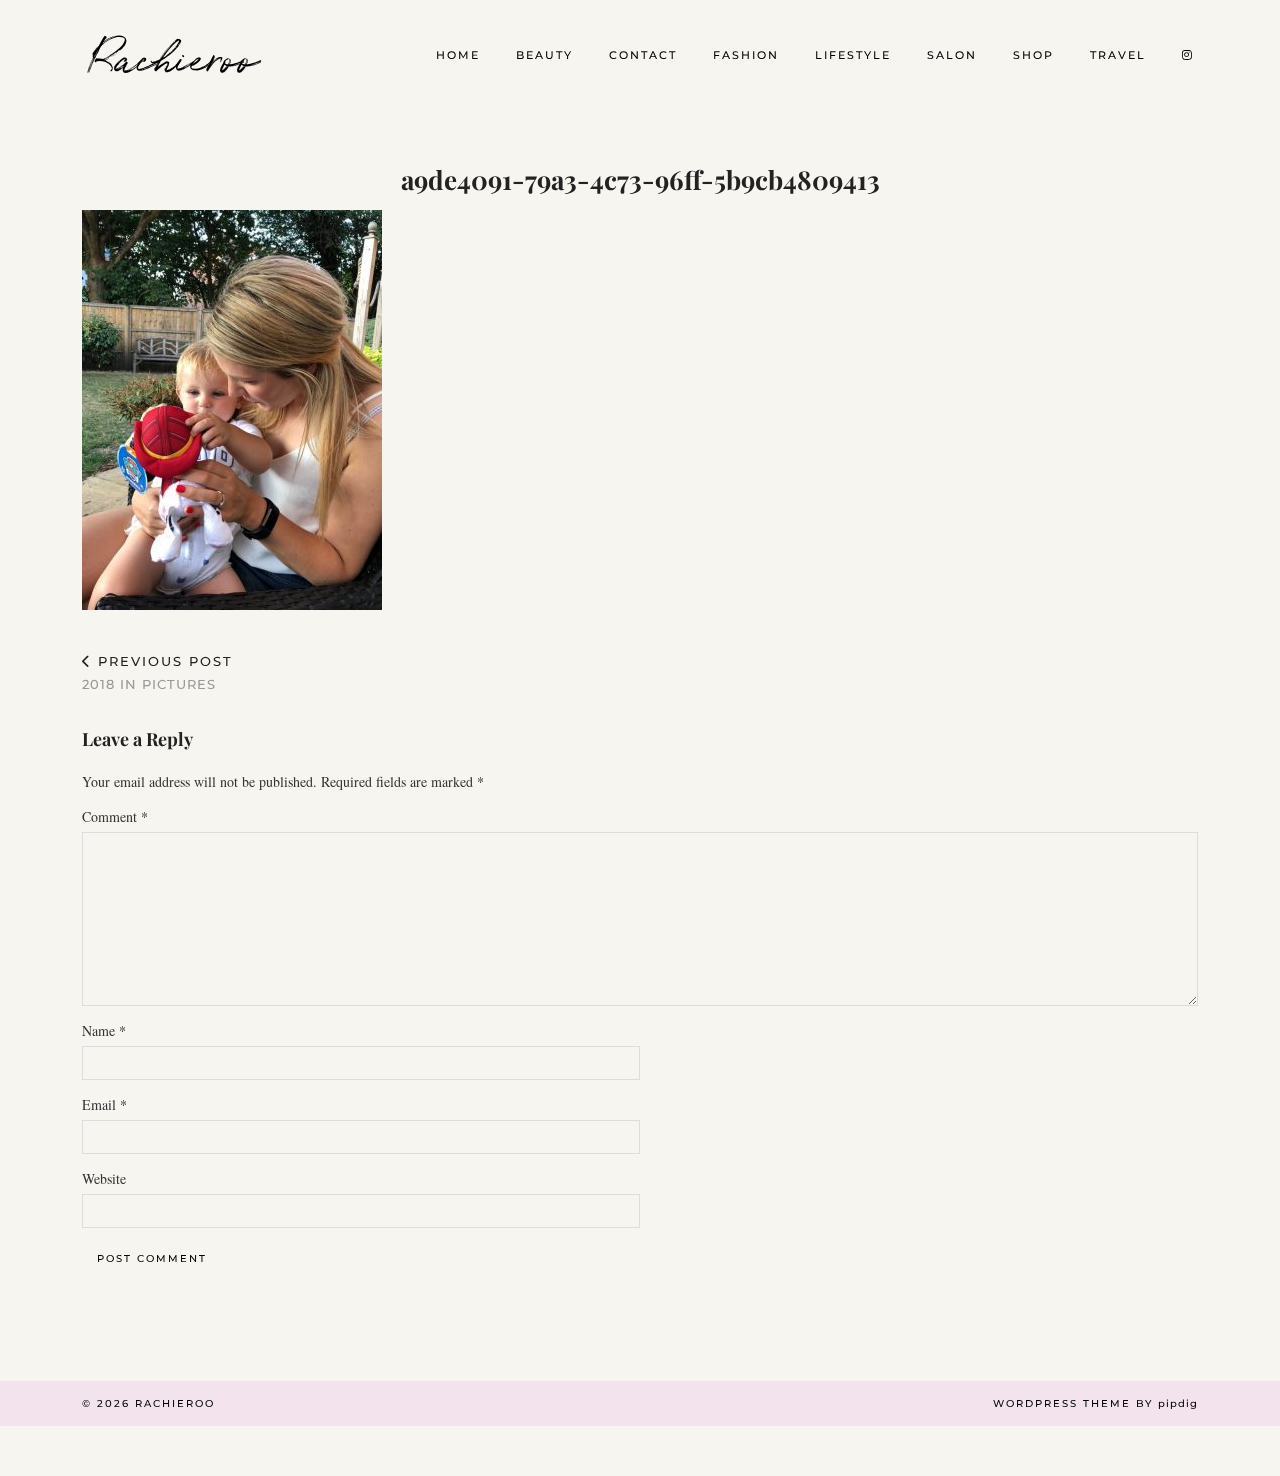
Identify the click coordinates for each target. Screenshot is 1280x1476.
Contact (643, 55)
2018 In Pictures (157, 672)
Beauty (544, 55)
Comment (115, 816)
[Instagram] (1188, 55)
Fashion (746, 55)
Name (104, 1030)
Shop (1033, 55)
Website (104, 1178)
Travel (1118, 55)
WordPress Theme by (1095, 1403)
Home (458, 55)
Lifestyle (853, 55)
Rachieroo (175, 55)
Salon (952, 55)
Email (104, 1104)
